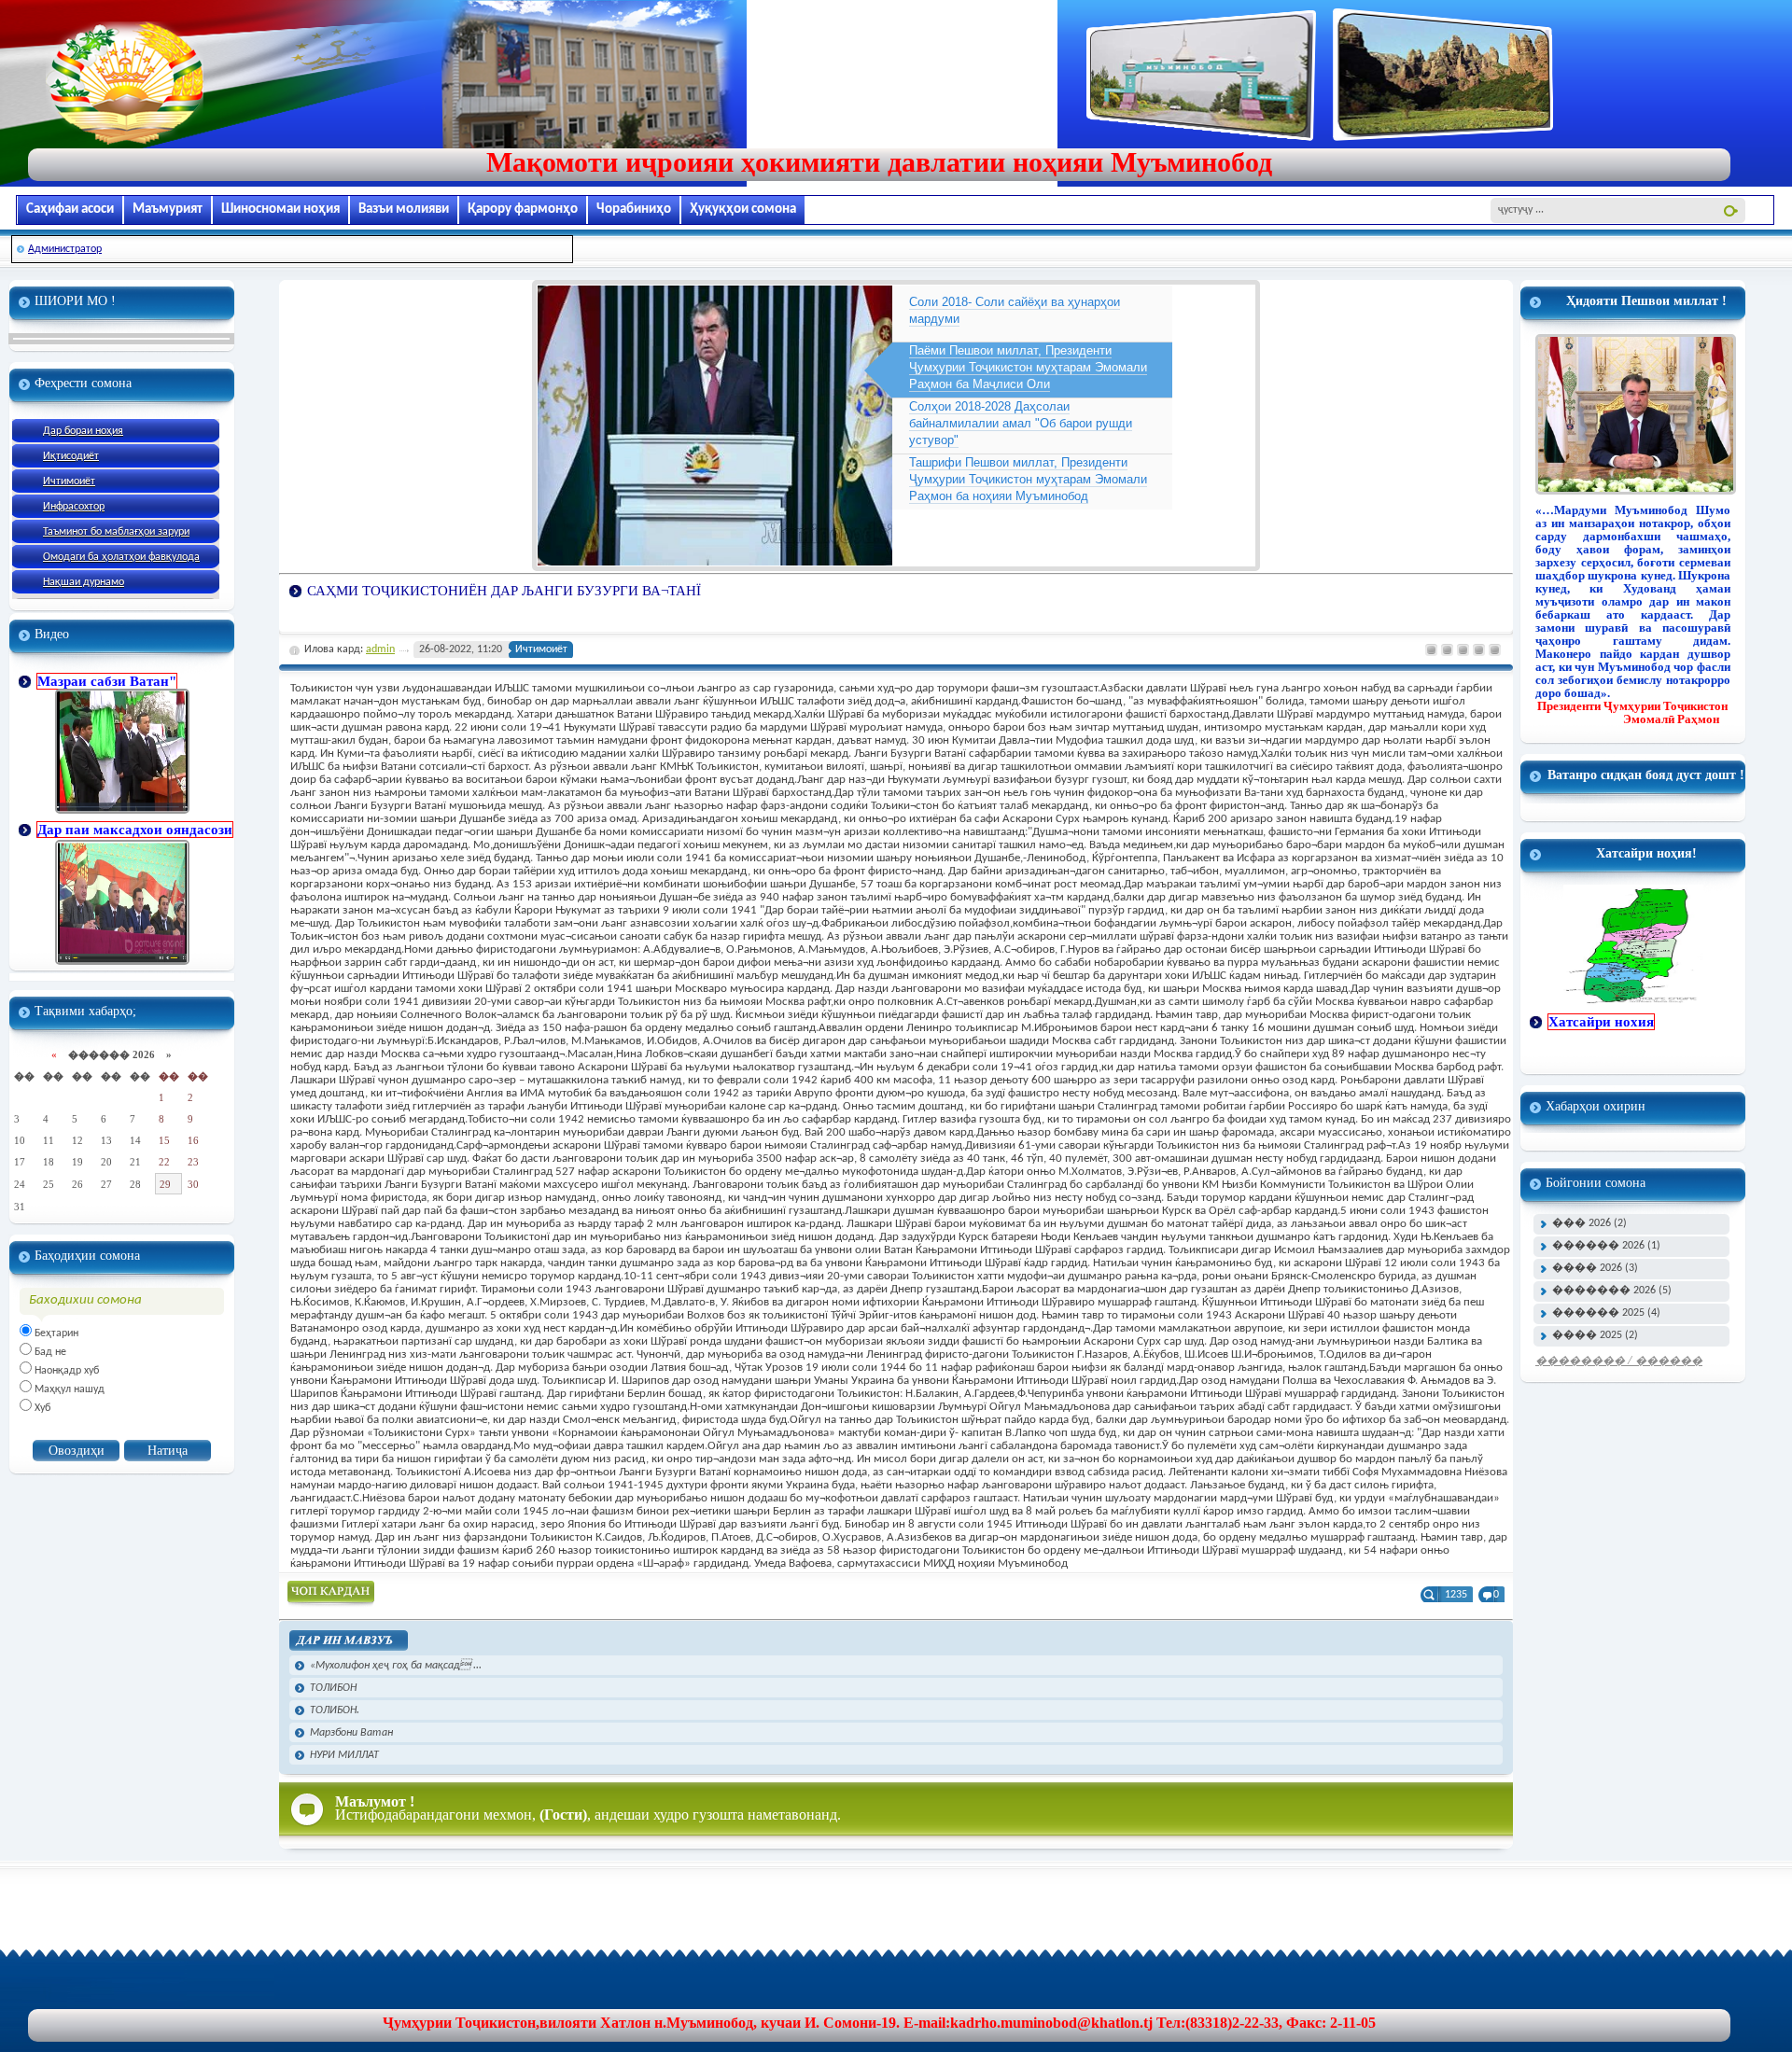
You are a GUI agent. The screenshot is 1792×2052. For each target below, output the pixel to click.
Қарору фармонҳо (523, 209)
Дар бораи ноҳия (83, 431)
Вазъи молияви (404, 209)
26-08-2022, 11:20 (461, 649)
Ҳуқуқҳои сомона (743, 209)
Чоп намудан (331, 1594)
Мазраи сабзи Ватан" (107, 681)
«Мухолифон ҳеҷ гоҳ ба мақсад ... (396, 1666)
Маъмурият (168, 209)
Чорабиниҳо (634, 209)
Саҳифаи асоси (70, 209)
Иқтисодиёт (71, 456)
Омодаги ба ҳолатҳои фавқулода (121, 557)
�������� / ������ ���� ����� (1619, 1364)
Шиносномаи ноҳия (280, 209)
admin (380, 649)
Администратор (65, 249)
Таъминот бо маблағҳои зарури (116, 532)
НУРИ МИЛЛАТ (344, 1755)
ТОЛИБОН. (335, 1710)
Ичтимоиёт (69, 482)
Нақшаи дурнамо (84, 582)
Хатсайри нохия (1601, 1022)
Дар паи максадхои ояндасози (135, 830)
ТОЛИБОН (333, 1688)
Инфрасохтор (74, 507)
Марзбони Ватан (351, 1733)
